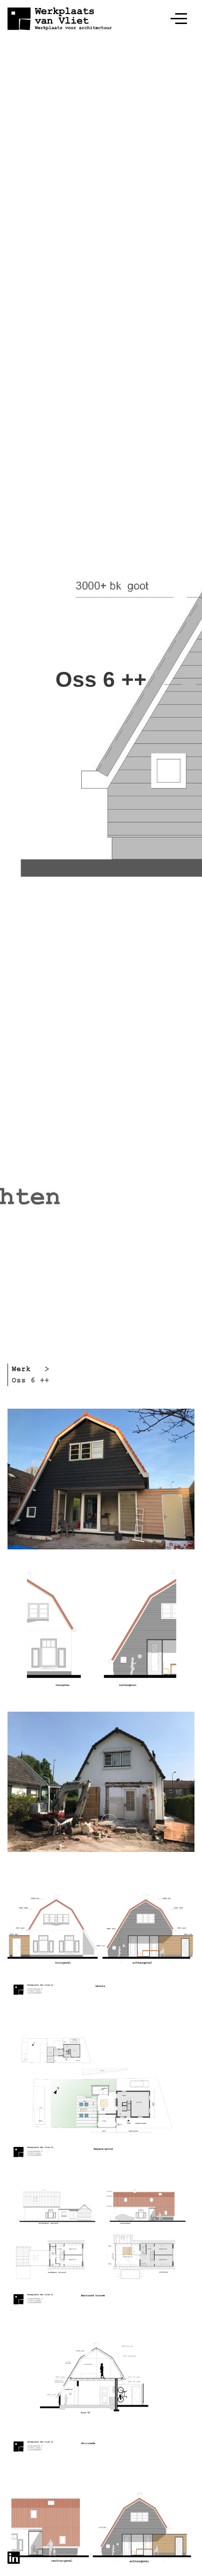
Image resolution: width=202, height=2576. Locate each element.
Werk (21, 1369)
